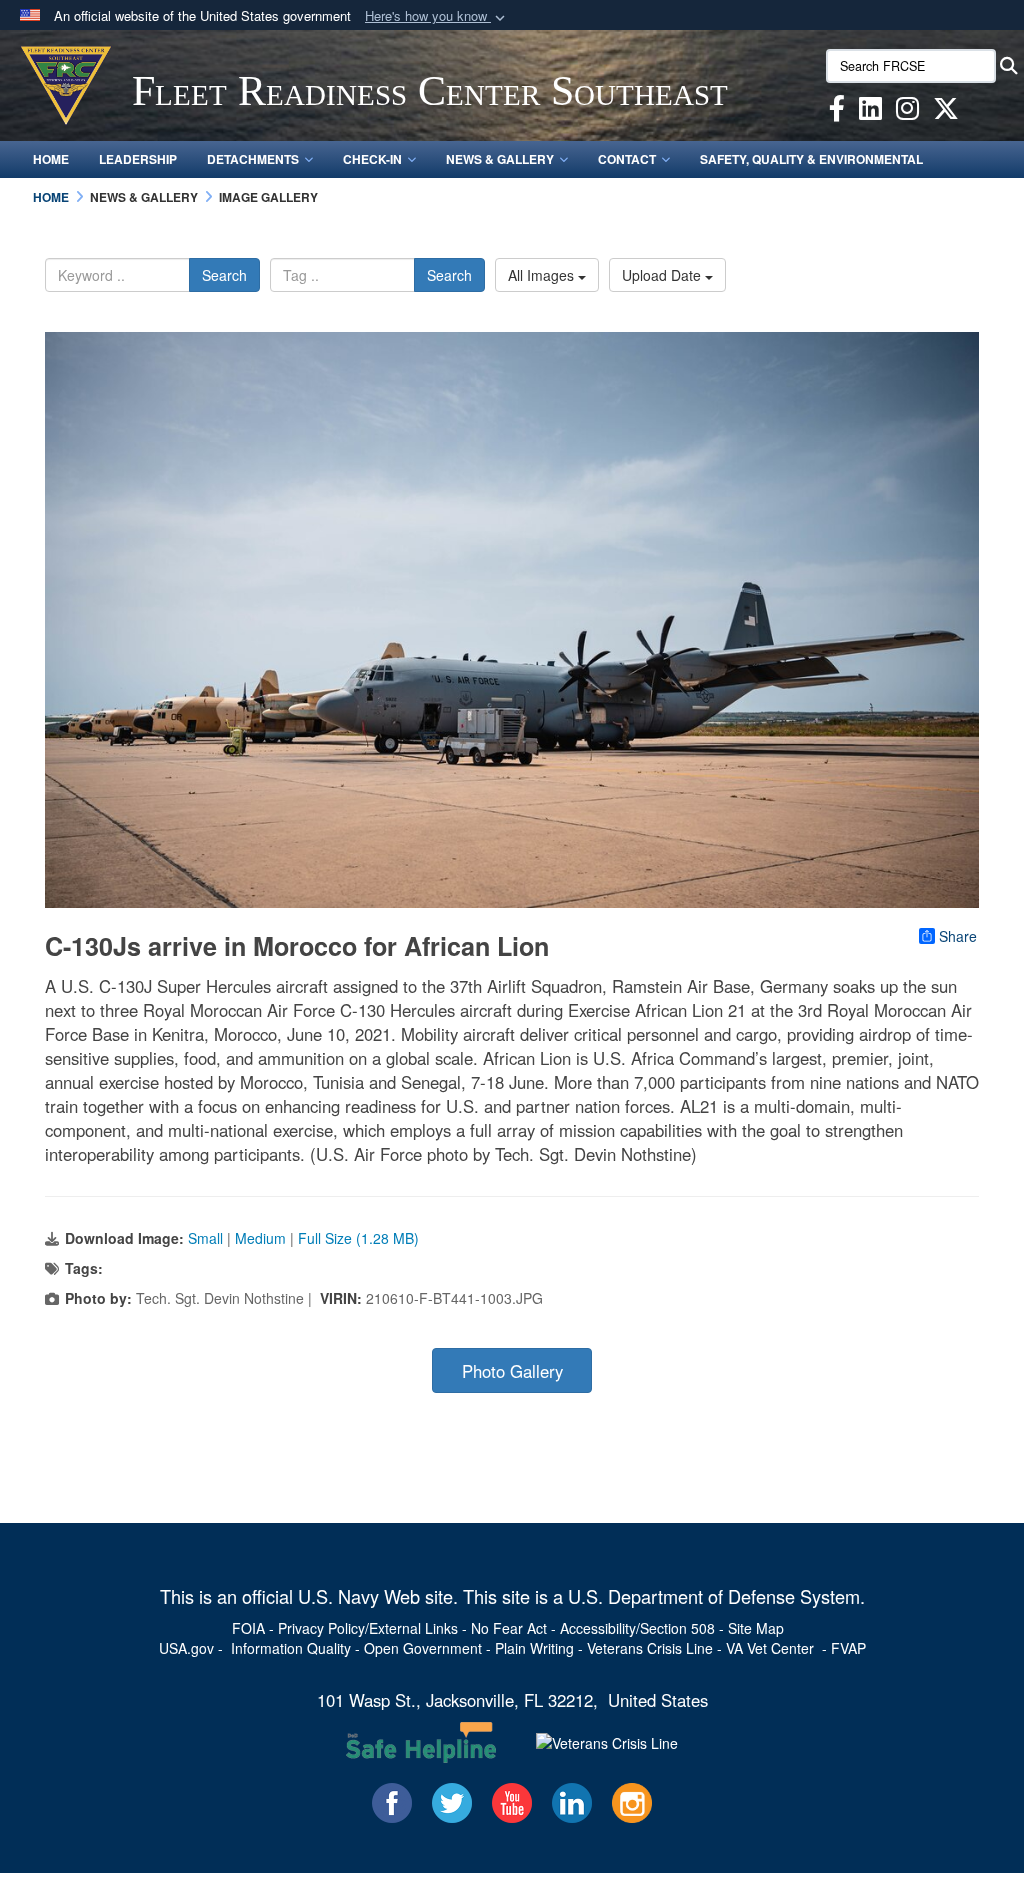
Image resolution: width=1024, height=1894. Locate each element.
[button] (437, 16)
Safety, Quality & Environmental (811, 159)
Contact (627, 159)
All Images (543, 275)
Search (224, 275)
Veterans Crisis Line (650, 1648)
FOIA (248, 1628)
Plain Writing (534, 1648)
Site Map (756, 1628)
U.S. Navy (338, 1596)
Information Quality (291, 1648)
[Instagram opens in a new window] (907, 112)
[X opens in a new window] (946, 112)
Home (51, 159)
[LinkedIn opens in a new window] (870, 112)
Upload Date (663, 275)
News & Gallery (500, 159)
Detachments (253, 159)
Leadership (138, 159)
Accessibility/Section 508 (637, 1628)
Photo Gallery (512, 1371)
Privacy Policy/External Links (368, 1628)
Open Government (423, 1648)
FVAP (848, 1648)
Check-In (372, 159)
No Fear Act (509, 1628)
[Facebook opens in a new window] (837, 112)
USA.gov (186, 1648)
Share (958, 936)
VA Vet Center (770, 1648)
